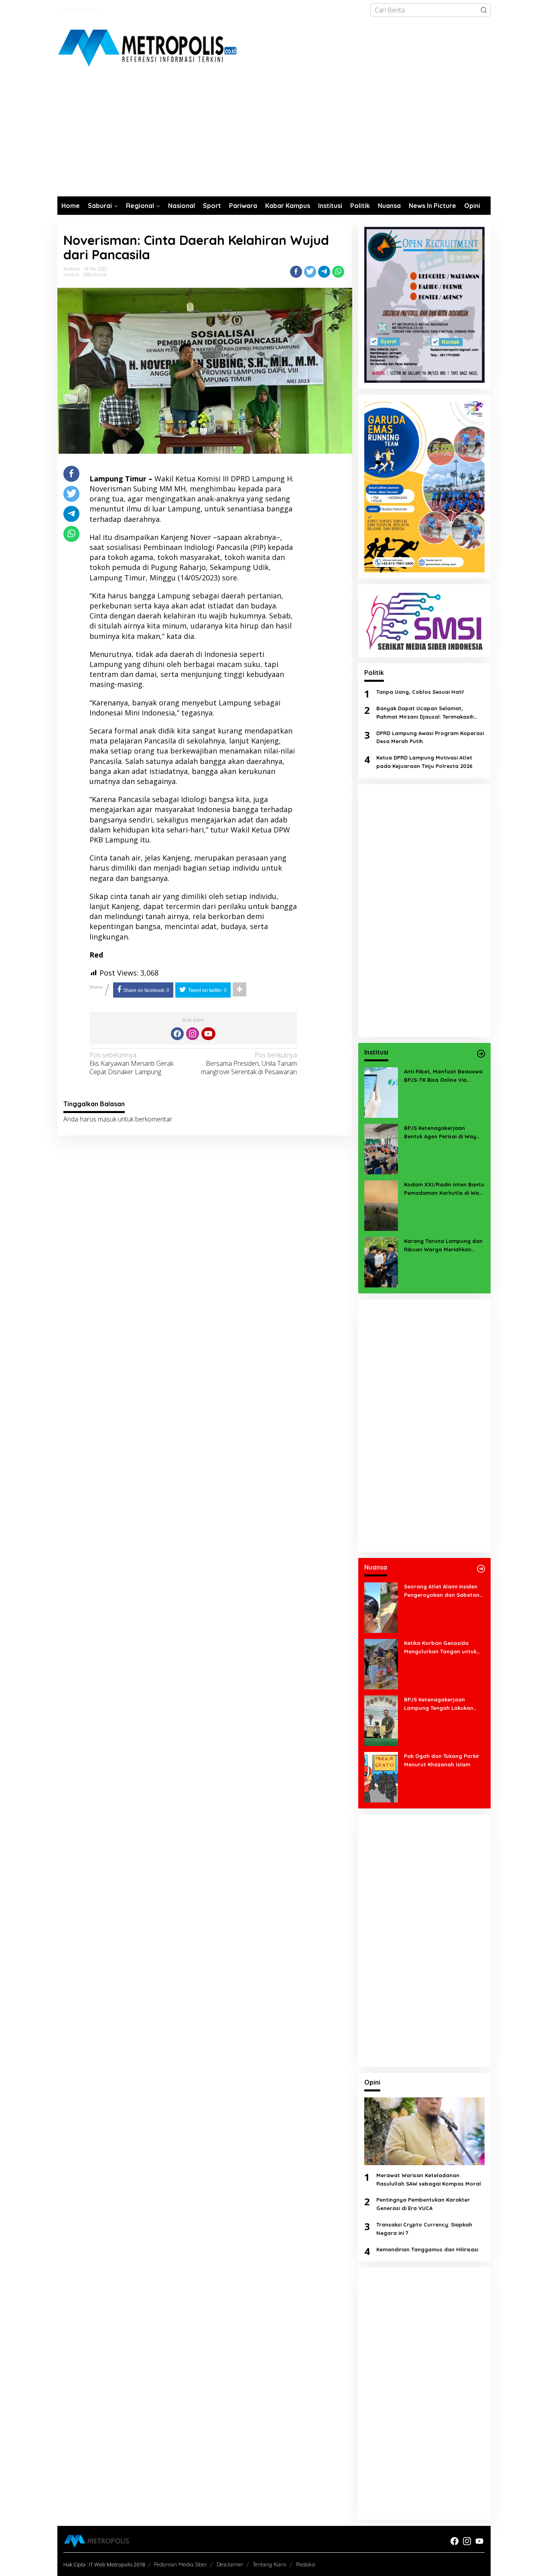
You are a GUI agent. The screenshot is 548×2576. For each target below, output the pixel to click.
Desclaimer (230, 2564)
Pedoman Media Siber (181, 2564)
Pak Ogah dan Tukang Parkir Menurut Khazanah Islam (442, 1760)
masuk (107, 1119)
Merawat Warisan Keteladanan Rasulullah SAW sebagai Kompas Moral (429, 2179)
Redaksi (306, 2564)
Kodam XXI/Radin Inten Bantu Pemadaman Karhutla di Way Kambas (444, 1189)
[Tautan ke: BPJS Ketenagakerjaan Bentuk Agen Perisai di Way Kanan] (381, 1148)
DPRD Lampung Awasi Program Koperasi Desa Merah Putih (430, 737)
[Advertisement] (274, 136)
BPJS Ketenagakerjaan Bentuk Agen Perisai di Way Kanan (440, 1133)
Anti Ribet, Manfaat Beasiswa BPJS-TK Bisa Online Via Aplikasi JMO (443, 1076)
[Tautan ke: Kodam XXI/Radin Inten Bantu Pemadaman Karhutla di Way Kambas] (381, 1205)
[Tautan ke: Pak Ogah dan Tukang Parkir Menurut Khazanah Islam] (381, 1776)
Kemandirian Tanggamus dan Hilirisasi (427, 2249)
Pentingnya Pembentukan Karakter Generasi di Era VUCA (423, 2204)
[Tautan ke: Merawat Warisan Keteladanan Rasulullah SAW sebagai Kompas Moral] (424, 2131)
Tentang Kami (270, 2564)
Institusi (71, 275)
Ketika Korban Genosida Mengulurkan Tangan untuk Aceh (440, 1648)
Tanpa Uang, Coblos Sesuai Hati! (420, 692)
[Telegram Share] (324, 272)
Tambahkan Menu (81, 10)
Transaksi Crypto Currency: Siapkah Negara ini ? (424, 2229)
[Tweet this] (310, 272)
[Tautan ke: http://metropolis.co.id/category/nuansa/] (481, 1569)
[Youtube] (208, 1034)
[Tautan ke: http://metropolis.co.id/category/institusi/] (481, 1054)
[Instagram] (193, 1034)
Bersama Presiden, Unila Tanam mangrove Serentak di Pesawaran (249, 1064)
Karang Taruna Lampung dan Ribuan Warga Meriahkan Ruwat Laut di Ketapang (443, 1246)
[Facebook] (177, 1034)
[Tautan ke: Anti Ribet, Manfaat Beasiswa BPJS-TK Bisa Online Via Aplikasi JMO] (381, 1092)
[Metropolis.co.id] (148, 48)
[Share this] (296, 272)
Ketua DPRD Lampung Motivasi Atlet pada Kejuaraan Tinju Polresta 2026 (424, 762)
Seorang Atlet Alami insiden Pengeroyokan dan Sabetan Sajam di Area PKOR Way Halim (442, 1591)
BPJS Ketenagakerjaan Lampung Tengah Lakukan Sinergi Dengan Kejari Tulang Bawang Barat (442, 1704)
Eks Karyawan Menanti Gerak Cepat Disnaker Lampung (131, 1064)
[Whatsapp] (338, 272)
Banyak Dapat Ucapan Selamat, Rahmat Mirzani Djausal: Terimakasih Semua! (425, 713)
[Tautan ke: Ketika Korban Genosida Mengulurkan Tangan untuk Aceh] (381, 1663)
